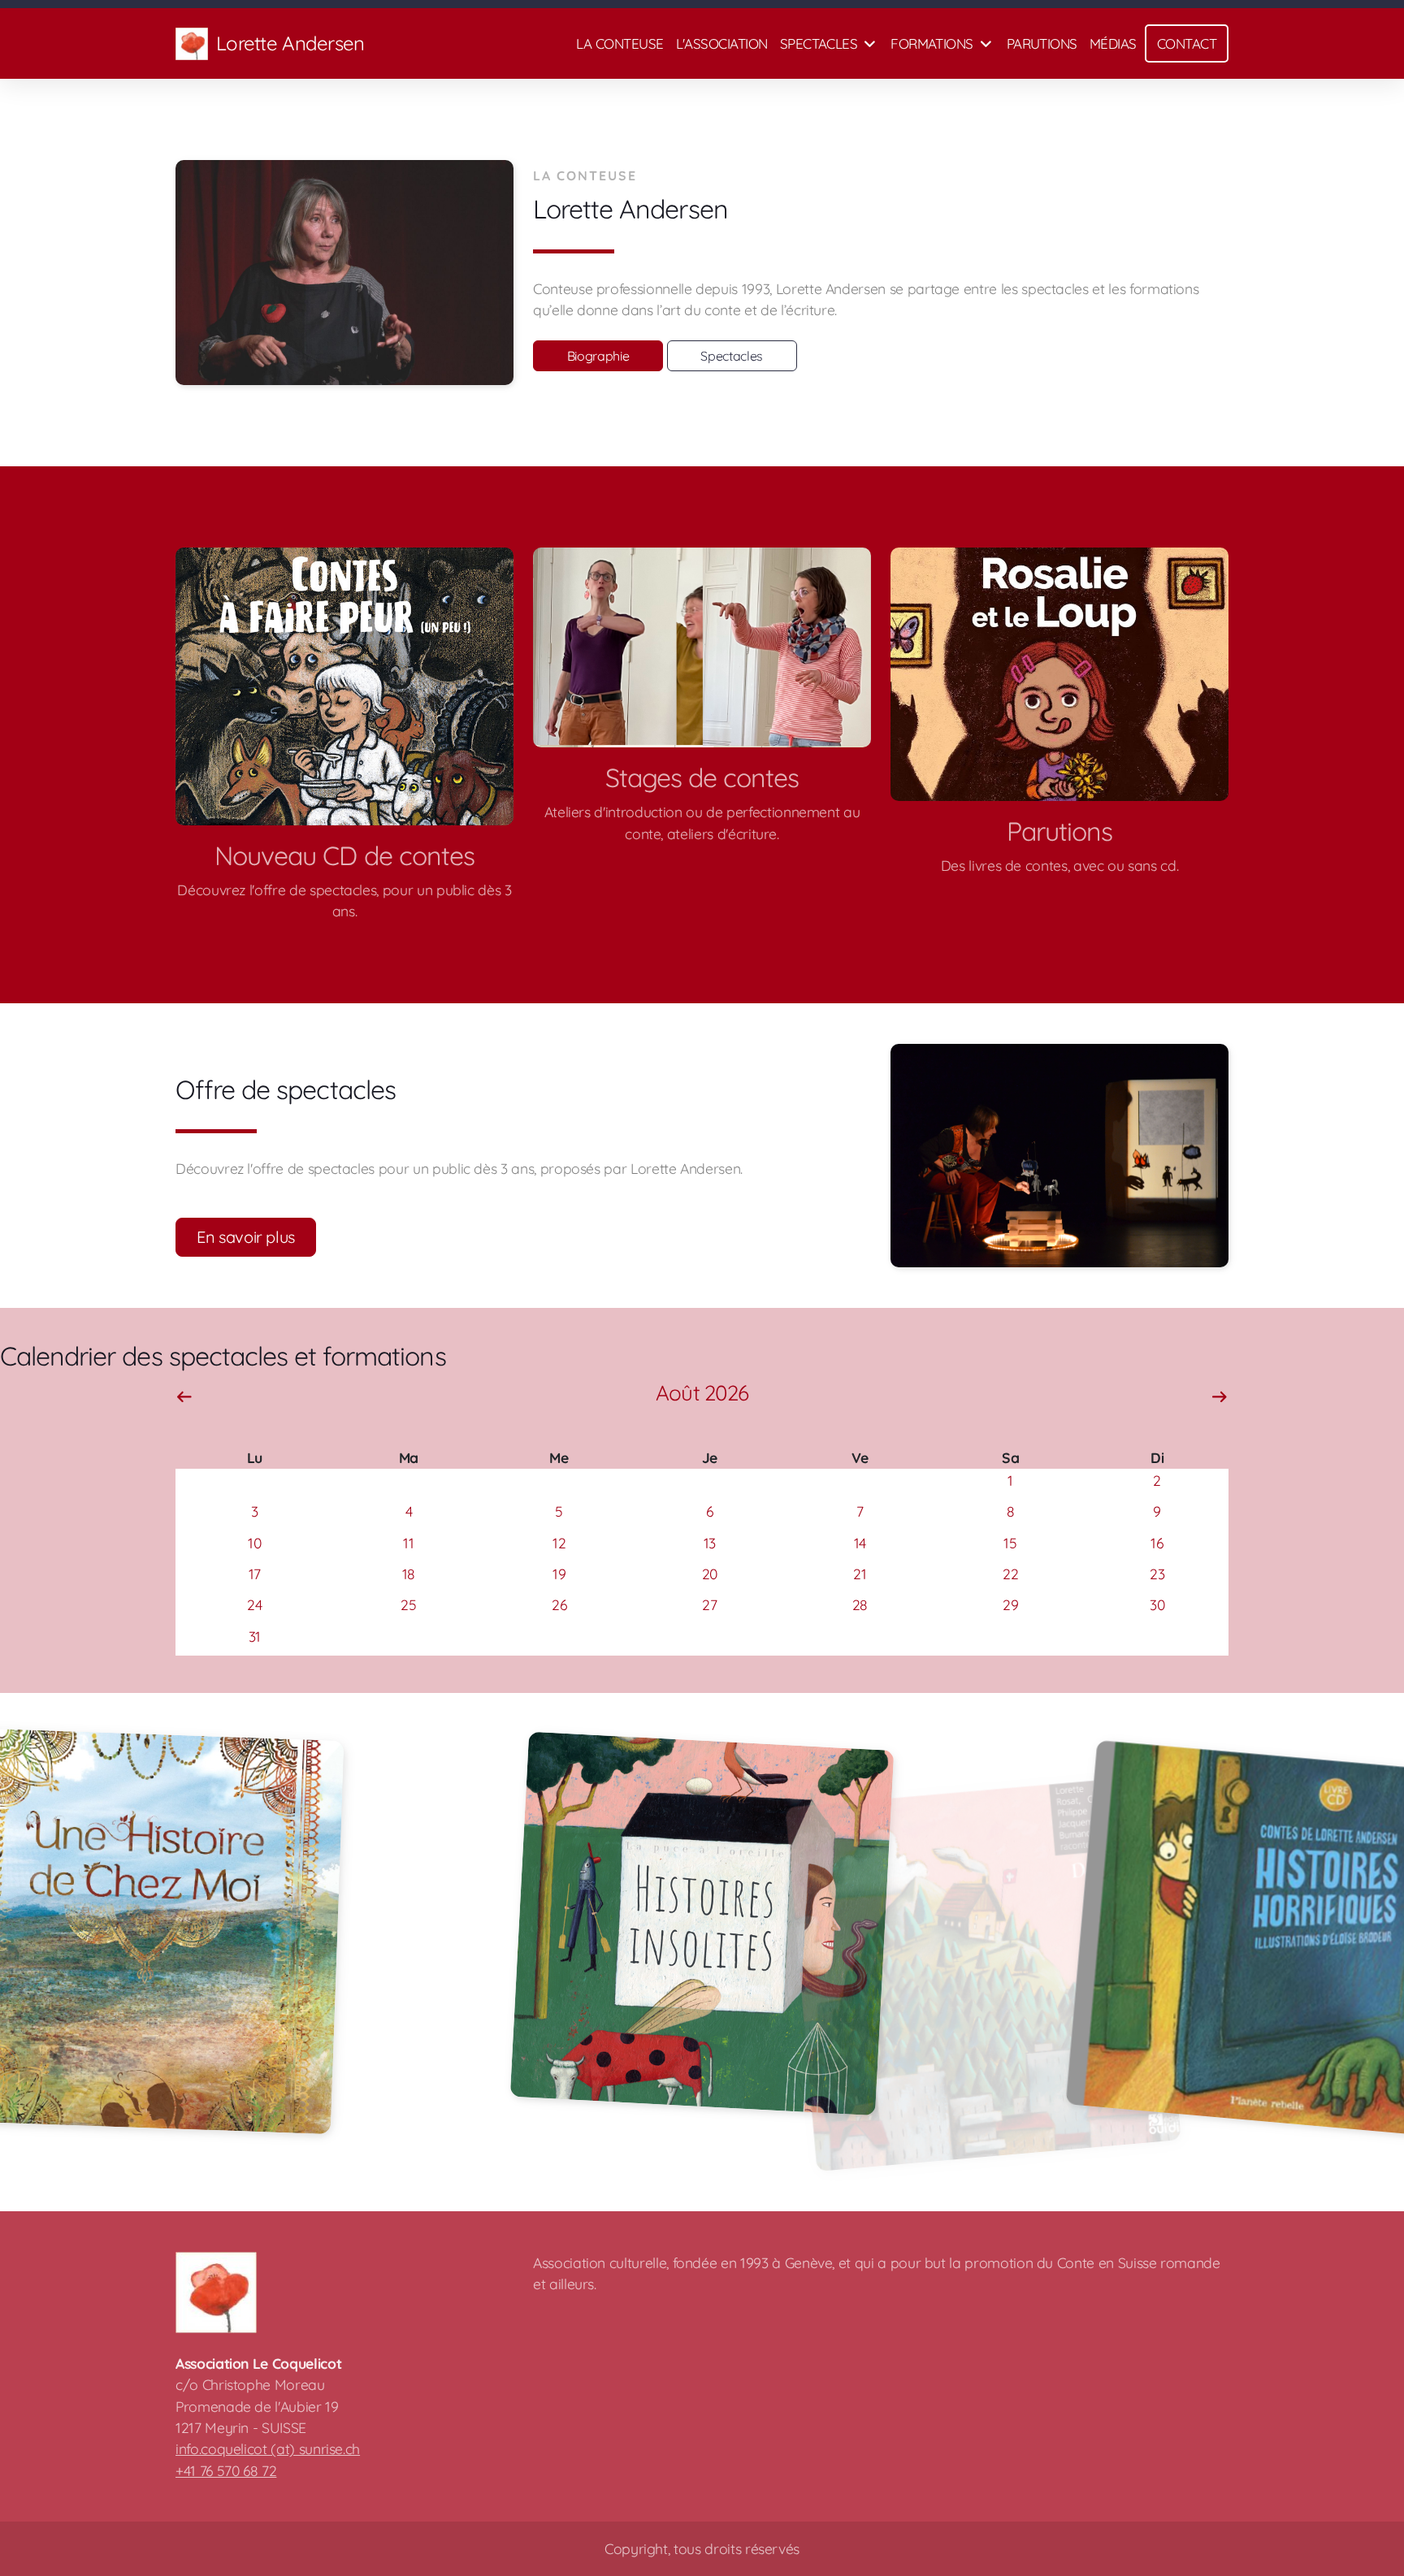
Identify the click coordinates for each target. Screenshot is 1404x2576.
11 (408, 1543)
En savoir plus (246, 1237)
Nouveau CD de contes (344, 855)
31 (255, 1636)
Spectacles (731, 356)
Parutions (1059, 831)
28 (860, 1604)
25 (408, 1604)
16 (1157, 1543)
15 (1010, 1543)
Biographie (598, 356)
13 (710, 1543)
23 (1157, 1574)
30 (1157, 1604)
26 (559, 1604)
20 (710, 1574)
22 (1010, 1574)
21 (860, 1574)
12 (559, 1543)
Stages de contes (702, 777)
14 (860, 1543)
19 (559, 1574)
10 (254, 1543)
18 (409, 1574)
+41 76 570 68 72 (226, 2470)
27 (709, 1604)
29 (1010, 1604)
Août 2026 (702, 1393)
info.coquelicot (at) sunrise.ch (268, 2448)
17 (255, 1574)
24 (254, 1604)
